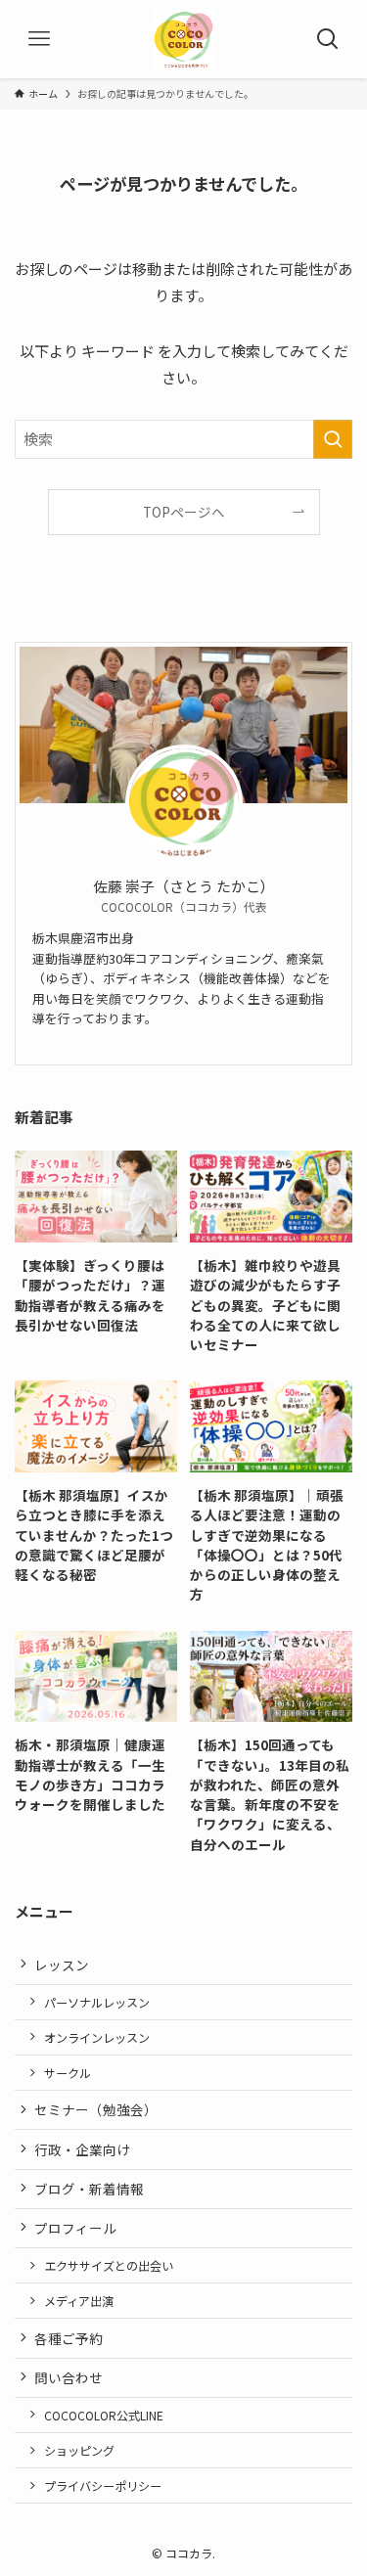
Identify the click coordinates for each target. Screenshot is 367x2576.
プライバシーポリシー (103, 2486)
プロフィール (75, 2228)
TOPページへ (184, 512)
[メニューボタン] (39, 39)
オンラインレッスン (97, 2037)
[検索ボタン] (328, 39)
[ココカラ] (184, 39)
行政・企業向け (82, 2149)
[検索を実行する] (333, 439)
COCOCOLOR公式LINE (104, 2415)
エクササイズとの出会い (109, 2265)
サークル (68, 2073)
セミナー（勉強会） (96, 2109)
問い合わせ (69, 2377)
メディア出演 (79, 2301)
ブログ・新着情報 (89, 2189)
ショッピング (79, 2450)
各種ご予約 (69, 2338)
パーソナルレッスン (97, 2002)
